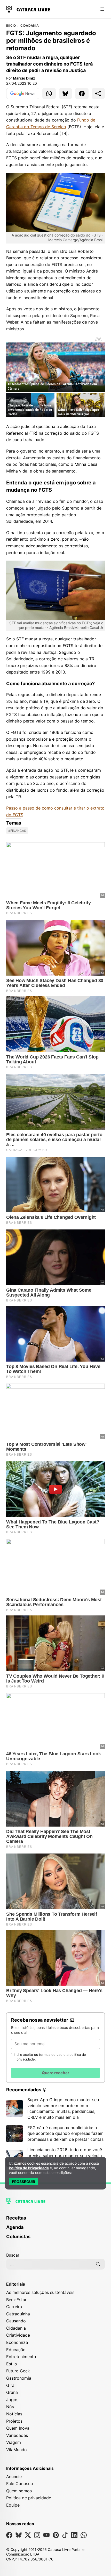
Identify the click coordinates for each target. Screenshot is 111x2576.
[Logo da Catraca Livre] (28, 9)
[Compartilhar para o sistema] (98, 94)
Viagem (14, 2442)
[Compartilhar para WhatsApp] (49, 94)
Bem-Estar (16, 2300)
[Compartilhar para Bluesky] (66, 94)
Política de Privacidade (29, 2168)
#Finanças (17, 831)
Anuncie (14, 2477)
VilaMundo (17, 2450)
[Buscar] (98, 2264)
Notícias (14, 2414)
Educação (16, 2350)
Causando (16, 2321)
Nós (10, 2407)
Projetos (14, 2421)
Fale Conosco (20, 2484)
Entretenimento (21, 2357)
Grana (12, 2392)
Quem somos (19, 2491)
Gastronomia (19, 2378)
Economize (17, 2342)
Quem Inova (18, 2428)
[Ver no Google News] (23, 94)
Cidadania (30, 26)
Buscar (13, 2255)
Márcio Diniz (24, 78)
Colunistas (18, 2237)
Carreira (14, 2307)
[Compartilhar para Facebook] (82, 94)
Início (11, 26)
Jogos (12, 2400)
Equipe (13, 2505)
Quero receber (55, 2073)
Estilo (12, 2364)
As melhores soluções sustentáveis (40, 2292)
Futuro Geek (18, 2371)
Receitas (16, 2218)
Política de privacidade (29, 2498)
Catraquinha (18, 2314)
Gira (10, 2385)
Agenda (15, 2227)
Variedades (17, 2435)
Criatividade (18, 2335)
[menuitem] (55, 2220)
